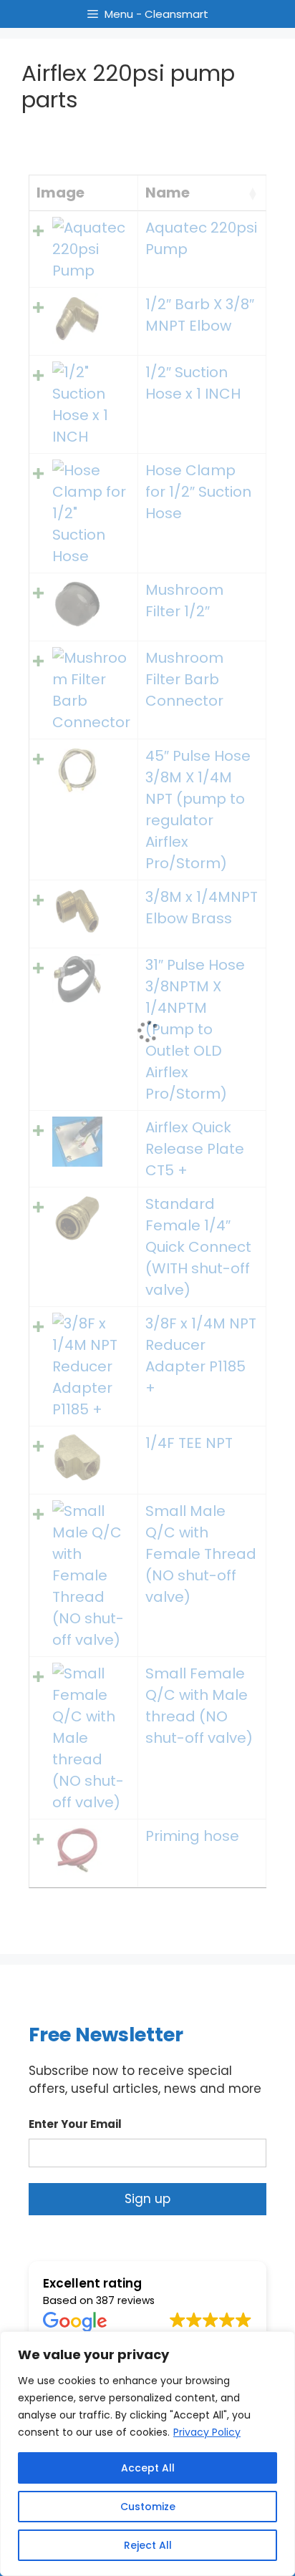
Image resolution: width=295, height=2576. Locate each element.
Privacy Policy (207, 2432)
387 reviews (125, 2300)
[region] (147, 2454)
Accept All (148, 2468)
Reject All (148, 2545)
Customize (148, 2507)
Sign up (147, 2199)
